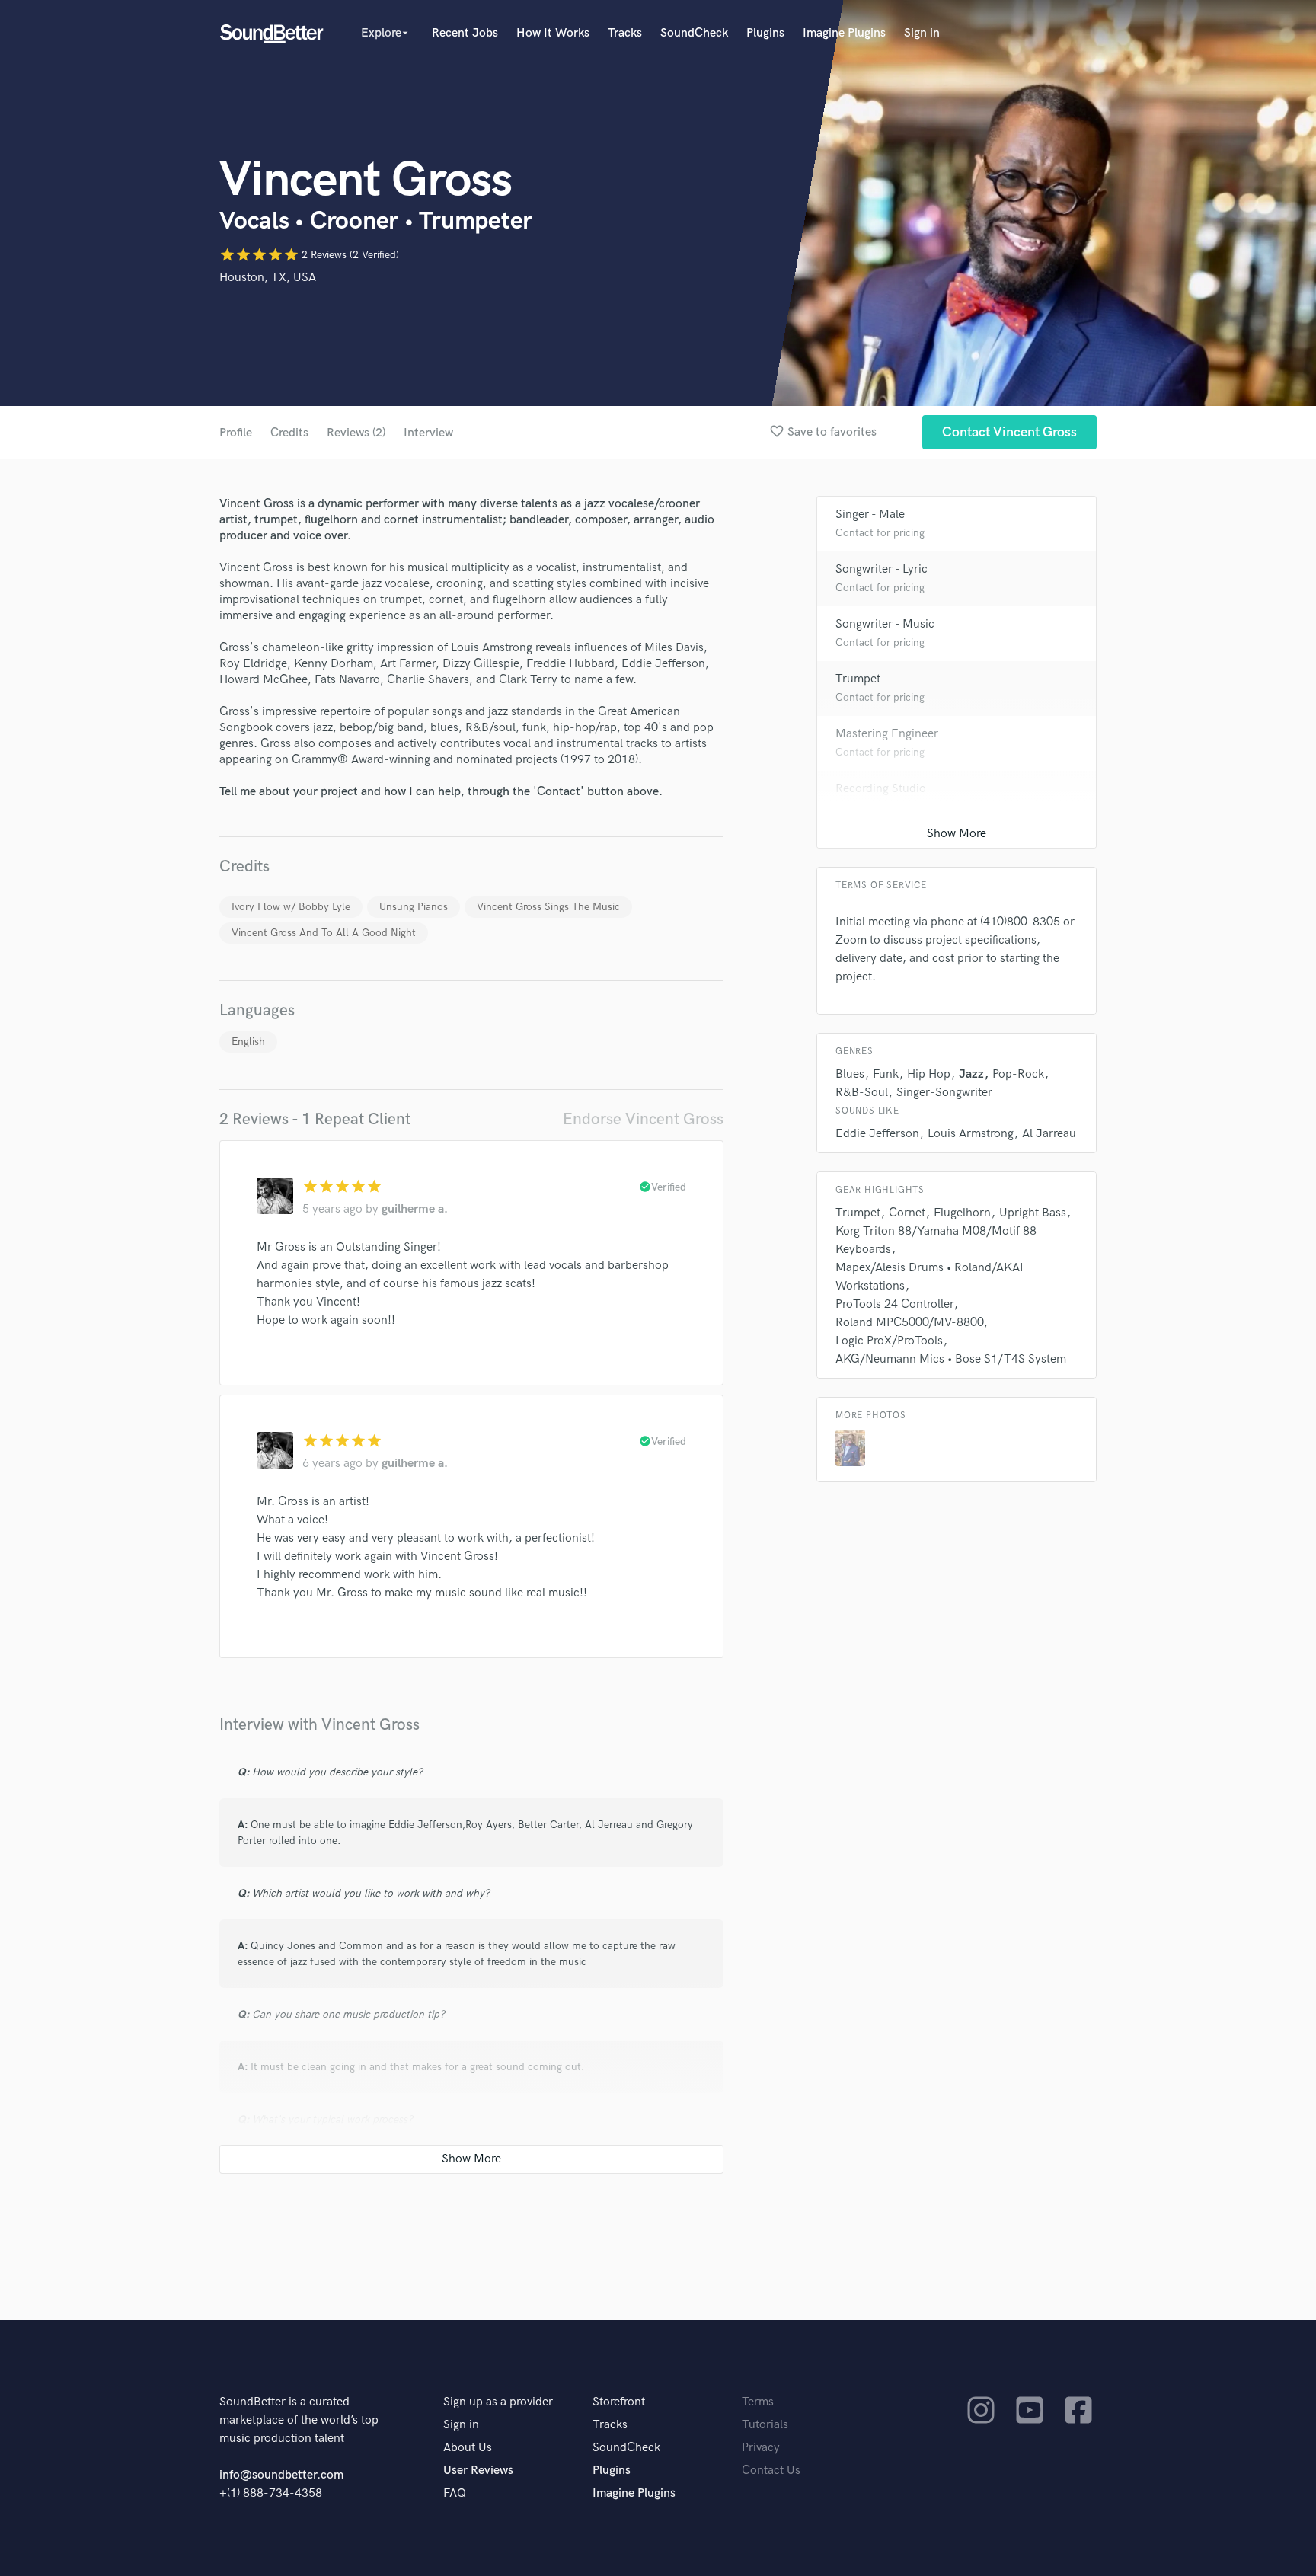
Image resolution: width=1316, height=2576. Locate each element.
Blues (850, 1074)
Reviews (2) (356, 433)
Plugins (765, 33)
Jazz (971, 1074)
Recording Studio (881, 789)
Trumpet (858, 679)
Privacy (761, 2448)
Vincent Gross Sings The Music (548, 907)
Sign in (922, 33)
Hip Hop (929, 1074)
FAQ (455, 2493)
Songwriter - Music (885, 624)
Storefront (619, 2402)
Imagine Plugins (844, 33)
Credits (289, 433)
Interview (428, 433)
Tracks (625, 33)
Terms (758, 2402)
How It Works (553, 33)
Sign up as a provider (498, 2402)
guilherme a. (415, 1209)
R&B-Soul (862, 1093)
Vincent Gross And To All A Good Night (324, 933)
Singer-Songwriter (944, 1093)
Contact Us (771, 2471)
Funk (886, 1074)
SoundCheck (694, 33)
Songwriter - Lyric (882, 569)
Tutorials (765, 2425)
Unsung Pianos (414, 907)
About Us (468, 2448)
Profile (236, 433)
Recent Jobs (465, 33)
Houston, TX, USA (268, 278)
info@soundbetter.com (281, 2475)
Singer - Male (870, 515)
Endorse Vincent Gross (643, 1119)
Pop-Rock (1018, 1074)
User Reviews (478, 2471)
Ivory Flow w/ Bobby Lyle (291, 907)
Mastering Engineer (887, 734)
